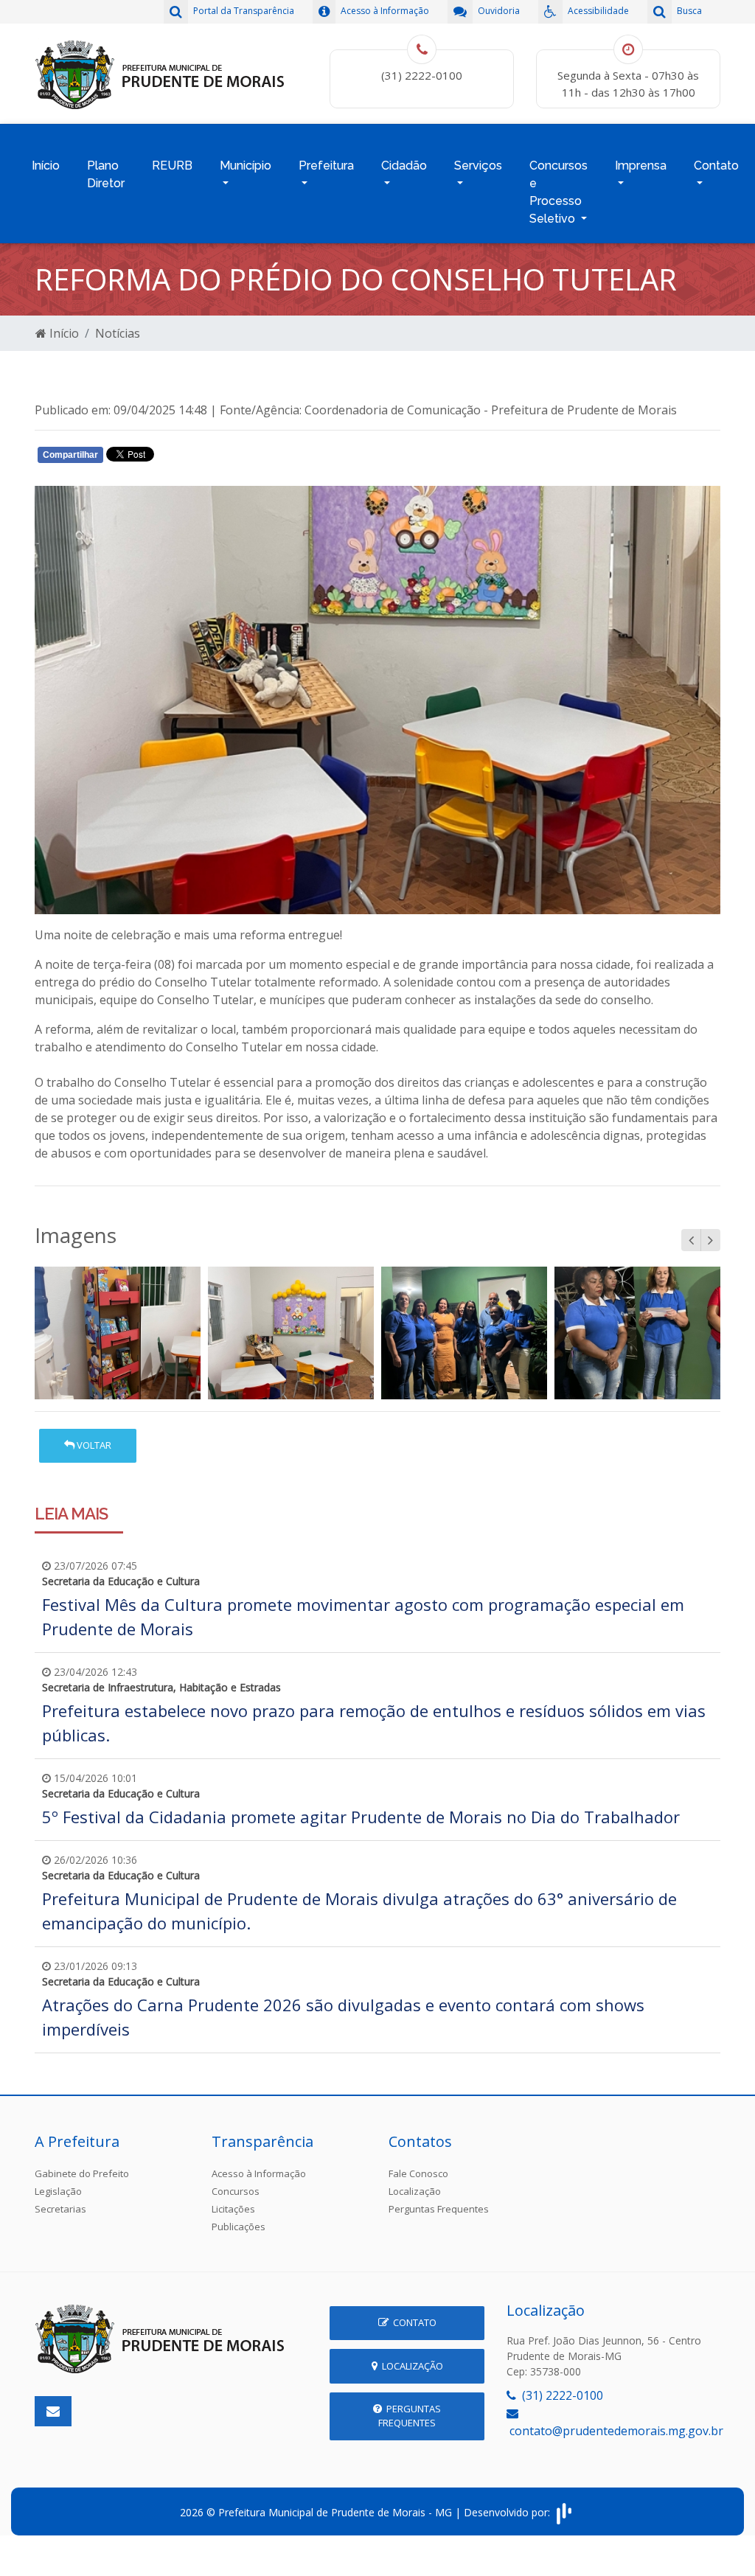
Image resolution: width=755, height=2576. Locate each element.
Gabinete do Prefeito (82, 2173)
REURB (172, 166)
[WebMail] (53, 2411)
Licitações (233, 2209)
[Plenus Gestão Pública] (564, 2512)
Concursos (236, 2191)
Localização (415, 2191)
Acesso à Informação (259, 2173)
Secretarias (60, 2209)
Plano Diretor (106, 174)
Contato (413, 2322)
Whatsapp (208, 458)
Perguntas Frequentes (439, 2209)
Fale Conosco (418, 2173)
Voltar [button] (93, 1445)
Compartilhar (70, 455)
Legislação (58, 2191)
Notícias (118, 333)
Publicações (239, 2227)
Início (46, 166)
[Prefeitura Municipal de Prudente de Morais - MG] (160, 72)
